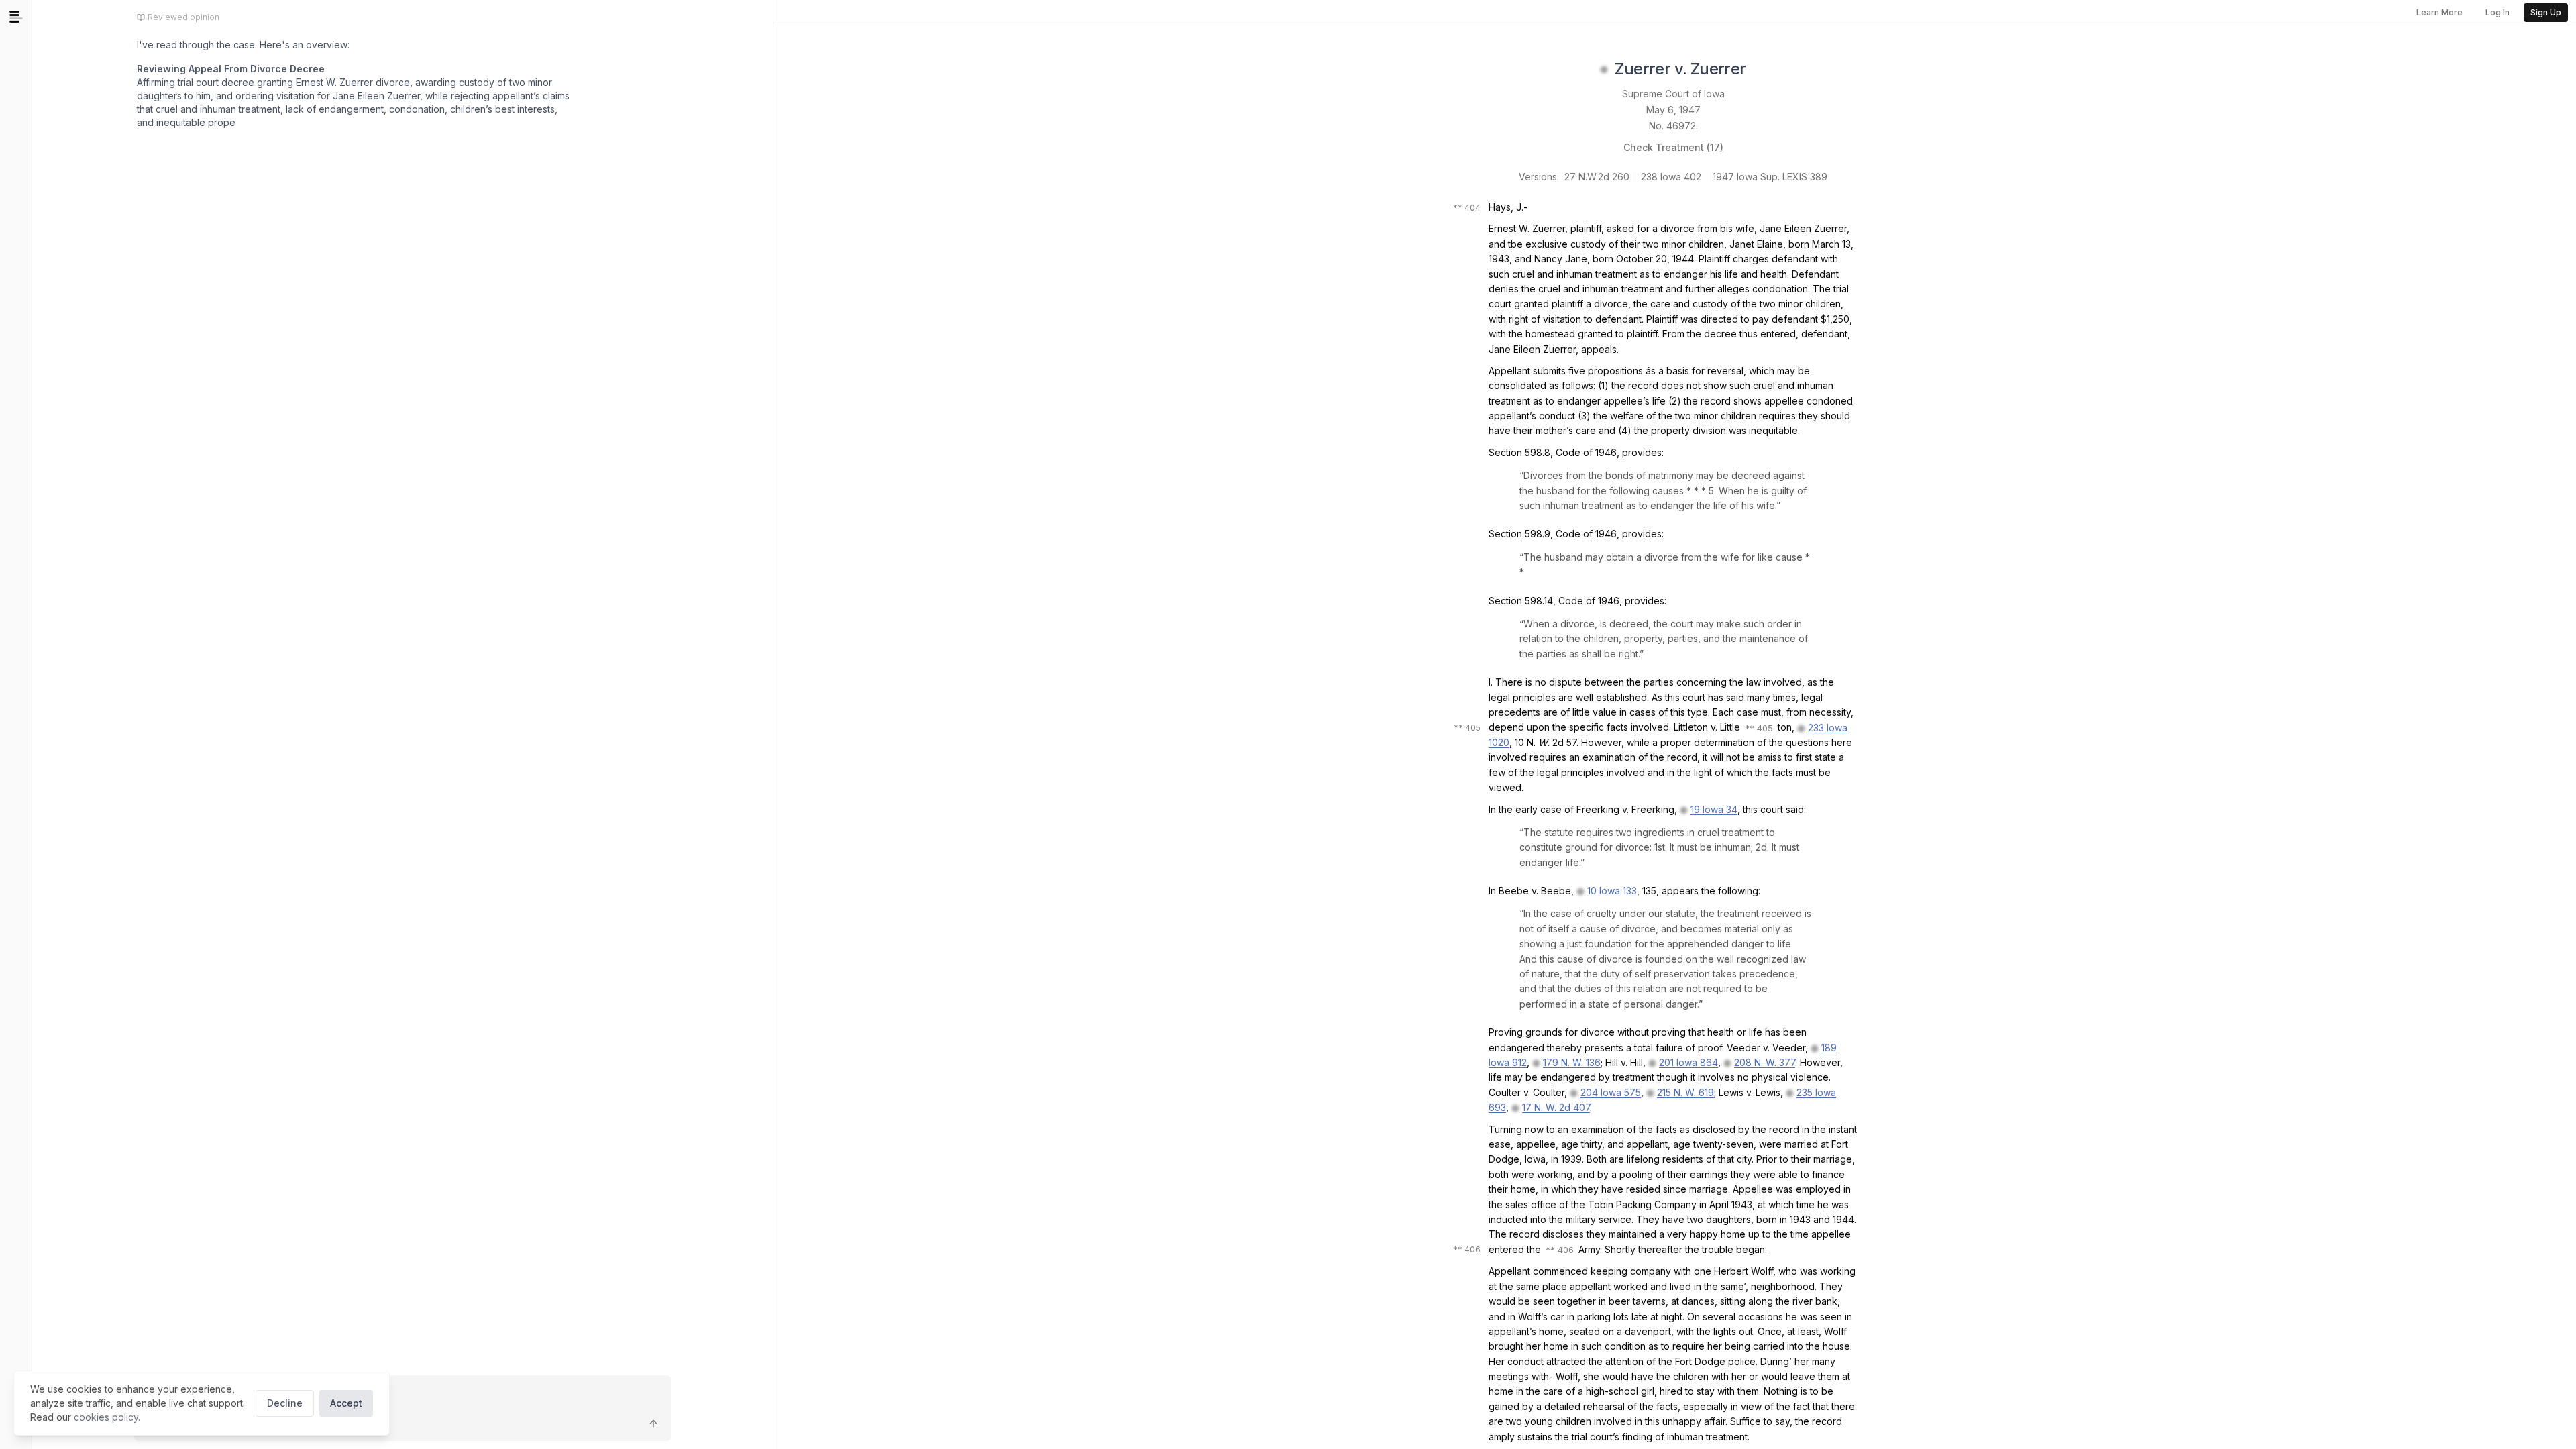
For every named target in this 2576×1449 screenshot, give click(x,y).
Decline (285, 1403)
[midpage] (16, 17)
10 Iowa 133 (1612, 891)
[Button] (653, 1424)
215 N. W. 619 (1685, 1092)
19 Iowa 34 (1714, 809)
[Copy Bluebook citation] (1761, 70)
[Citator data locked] (1604, 70)
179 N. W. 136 (1572, 1062)
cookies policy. (107, 1417)
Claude (176, 177)
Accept (346, 1403)
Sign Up (2546, 12)
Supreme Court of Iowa (1673, 94)
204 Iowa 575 (1611, 1092)
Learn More (2439, 12)
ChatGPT (249, 177)
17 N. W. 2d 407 (1556, 1107)
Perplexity (329, 177)
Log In (2498, 12)
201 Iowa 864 (1688, 1062)
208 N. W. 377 (1765, 1062)
